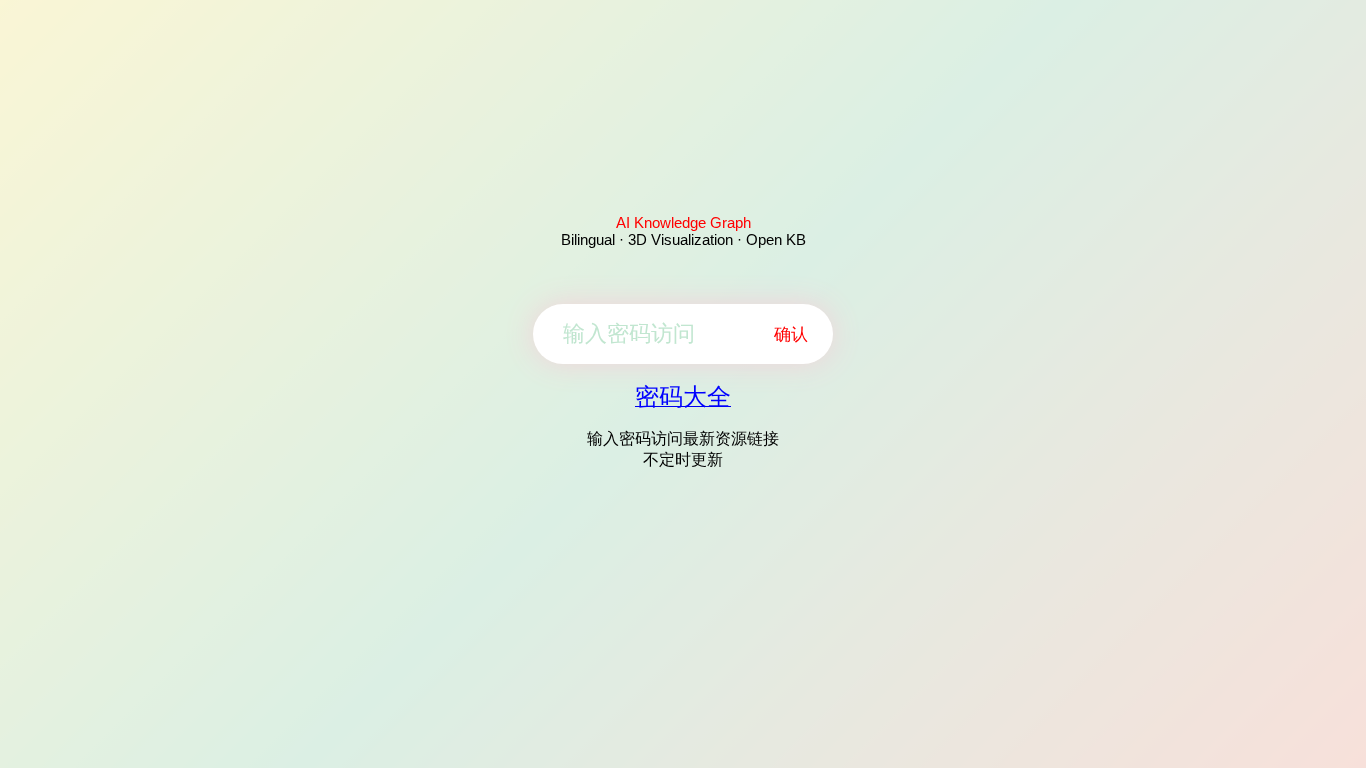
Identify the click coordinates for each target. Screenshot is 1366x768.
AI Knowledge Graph (683, 222)
